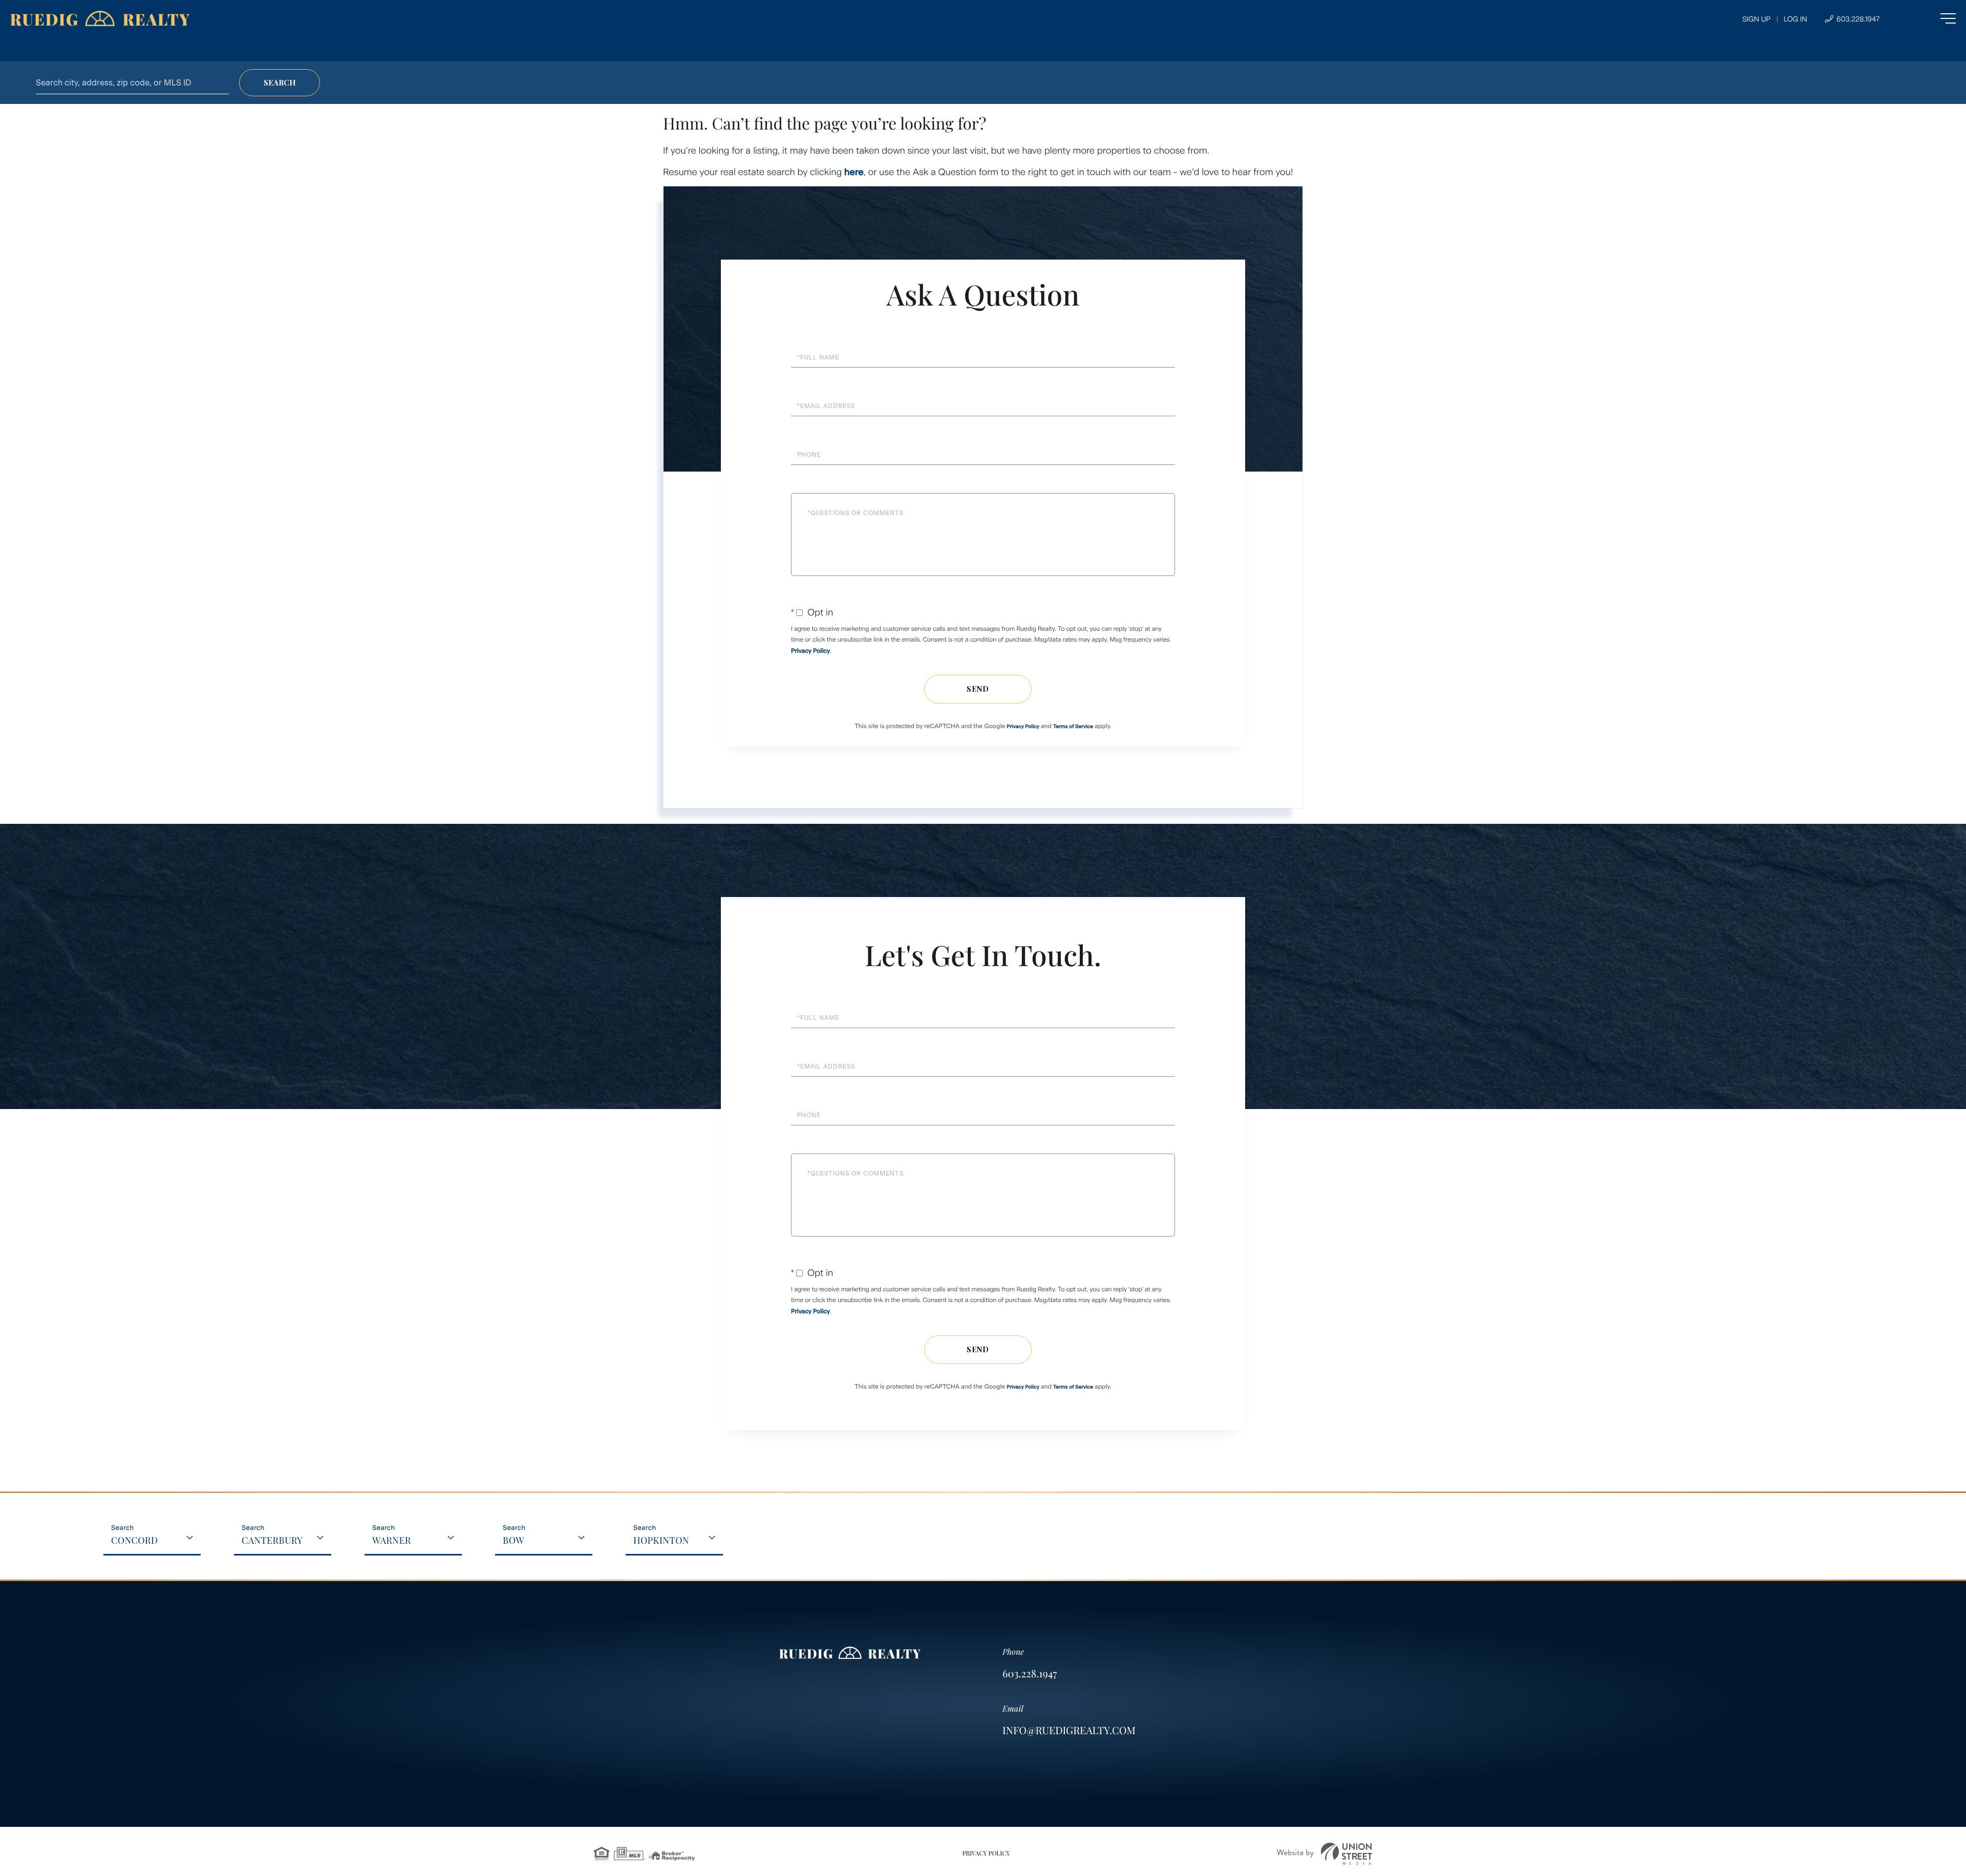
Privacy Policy (810, 651)
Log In (1796, 19)
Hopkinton (661, 1540)
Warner (392, 1540)
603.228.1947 (1857, 19)
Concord (135, 1540)
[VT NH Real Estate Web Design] (1324, 1854)
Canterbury (272, 1540)
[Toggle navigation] (1927, 18)
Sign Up (1756, 19)
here (854, 172)
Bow (514, 1540)
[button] (280, 83)
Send (978, 689)
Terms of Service (1073, 726)
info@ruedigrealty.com (1069, 1730)
